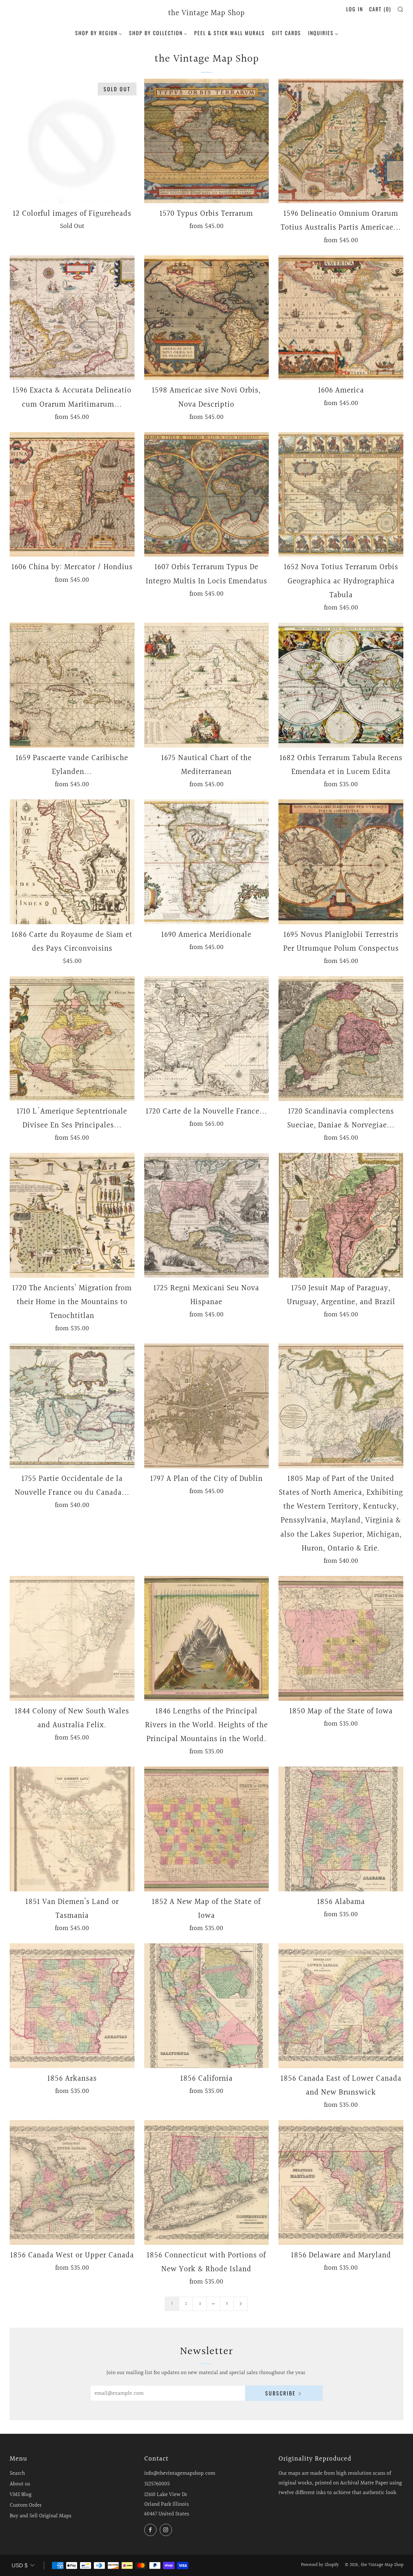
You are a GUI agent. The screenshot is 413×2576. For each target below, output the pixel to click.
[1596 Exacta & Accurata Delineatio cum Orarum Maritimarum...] (72, 318)
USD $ (20, 2566)
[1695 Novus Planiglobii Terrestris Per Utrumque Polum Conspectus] (341, 862)
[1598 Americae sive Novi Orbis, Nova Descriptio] (207, 318)
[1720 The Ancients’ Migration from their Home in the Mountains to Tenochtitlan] (72, 1215)
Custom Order (26, 2505)
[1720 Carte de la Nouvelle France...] (207, 1039)
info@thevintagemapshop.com (180, 2473)
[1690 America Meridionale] (207, 862)
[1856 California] (207, 2006)
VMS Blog (21, 2495)
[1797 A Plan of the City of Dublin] (207, 1406)
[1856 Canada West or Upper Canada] (72, 2182)
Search (17, 2473)
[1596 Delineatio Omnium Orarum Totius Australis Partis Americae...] (341, 141)
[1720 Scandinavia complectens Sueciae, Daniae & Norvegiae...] (341, 1039)
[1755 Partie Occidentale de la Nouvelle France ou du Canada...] (72, 1406)
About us (20, 2484)
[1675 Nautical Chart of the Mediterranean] (207, 685)
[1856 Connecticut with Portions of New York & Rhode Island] (207, 2182)
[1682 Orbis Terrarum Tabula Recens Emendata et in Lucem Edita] (341, 685)
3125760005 (157, 2484)
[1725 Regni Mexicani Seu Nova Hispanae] (207, 1215)
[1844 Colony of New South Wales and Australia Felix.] (72, 1638)
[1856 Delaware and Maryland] (341, 2182)
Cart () (380, 9)
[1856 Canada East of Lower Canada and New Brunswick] (341, 2006)
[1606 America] (341, 318)
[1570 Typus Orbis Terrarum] (207, 141)
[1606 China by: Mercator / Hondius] (72, 495)
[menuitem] (99, 32)
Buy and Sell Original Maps (40, 2516)
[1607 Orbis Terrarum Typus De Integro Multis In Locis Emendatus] (207, 495)
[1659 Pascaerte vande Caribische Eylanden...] (72, 685)
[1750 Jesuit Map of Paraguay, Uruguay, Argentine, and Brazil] (341, 1215)
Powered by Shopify (320, 2565)
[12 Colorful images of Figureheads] (72, 141)
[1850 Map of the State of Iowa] (341, 1638)
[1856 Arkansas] (72, 2006)
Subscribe (281, 2393)
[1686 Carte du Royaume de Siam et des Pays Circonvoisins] (72, 862)
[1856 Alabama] (341, 1829)
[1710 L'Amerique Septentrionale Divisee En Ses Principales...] (72, 1039)
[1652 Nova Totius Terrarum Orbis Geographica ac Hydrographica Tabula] (341, 495)
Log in (355, 9)
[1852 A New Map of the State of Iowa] (207, 1829)
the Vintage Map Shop (206, 14)
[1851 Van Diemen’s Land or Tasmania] (72, 1829)
